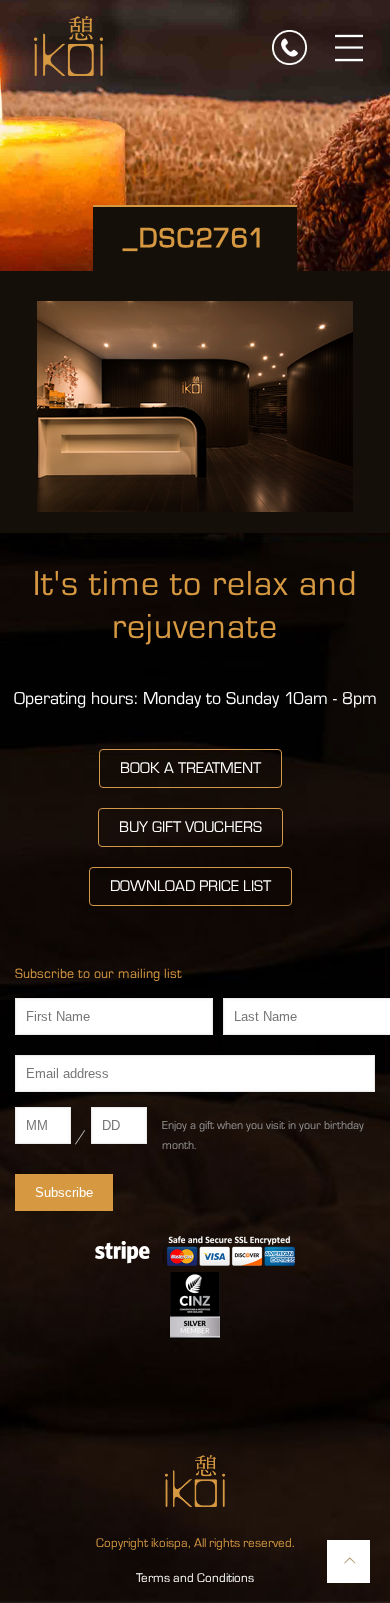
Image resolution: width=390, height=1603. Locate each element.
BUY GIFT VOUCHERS (190, 827)
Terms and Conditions (195, 1578)
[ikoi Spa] (69, 45)
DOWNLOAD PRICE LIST (190, 886)
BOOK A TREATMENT (190, 768)
